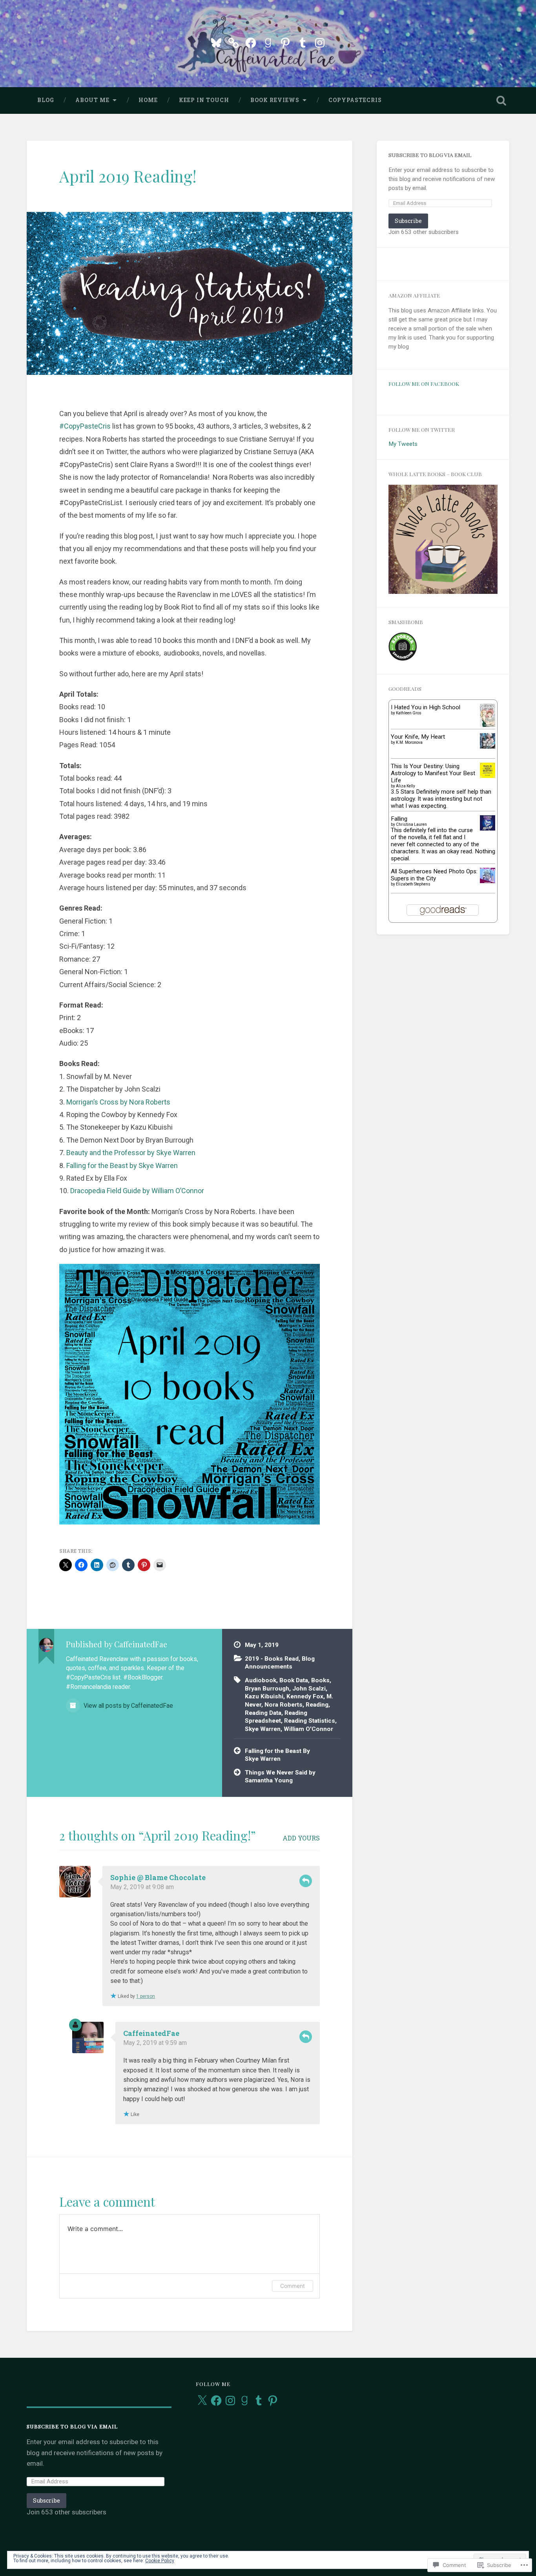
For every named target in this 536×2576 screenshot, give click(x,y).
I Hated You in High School (426, 707)
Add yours (301, 1838)
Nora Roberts (283, 1705)
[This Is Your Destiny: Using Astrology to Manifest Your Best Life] (488, 776)
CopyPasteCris (355, 100)
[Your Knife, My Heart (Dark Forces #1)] (488, 747)
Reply (306, 1881)
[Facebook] (251, 42)
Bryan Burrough (267, 1689)
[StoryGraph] (233, 42)
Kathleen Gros (409, 713)
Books (320, 1680)
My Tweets (403, 444)
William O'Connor (308, 1729)
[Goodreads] (268, 42)
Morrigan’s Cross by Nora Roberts (118, 1102)
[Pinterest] (285, 42)
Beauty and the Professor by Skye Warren (131, 1153)
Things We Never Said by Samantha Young (280, 1777)
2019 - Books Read (272, 1659)
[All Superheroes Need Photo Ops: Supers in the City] (488, 881)
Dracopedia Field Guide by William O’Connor (137, 1191)
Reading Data (263, 1713)
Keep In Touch (204, 100)
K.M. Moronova (409, 742)
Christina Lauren (411, 824)
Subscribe (408, 221)
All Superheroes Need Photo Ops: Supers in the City (434, 875)
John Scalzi (309, 1689)
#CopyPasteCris (85, 426)
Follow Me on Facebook (424, 383)
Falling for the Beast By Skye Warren (277, 1755)
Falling (399, 819)
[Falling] (488, 829)
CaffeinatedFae (151, 2033)
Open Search (501, 100)
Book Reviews (275, 100)
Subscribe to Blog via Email (430, 155)
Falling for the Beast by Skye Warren (122, 1166)
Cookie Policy (160, 2561)
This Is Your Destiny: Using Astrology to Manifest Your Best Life (433, 773)
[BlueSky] (216, 42)
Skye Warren (263, 1729)
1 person (146, 1996)
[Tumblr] (303, 42)
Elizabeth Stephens (413, 884)
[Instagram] (320, 42)
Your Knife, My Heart (418, 737)
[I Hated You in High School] (488, 725)
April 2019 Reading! (128, 176)
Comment (293, 2286)
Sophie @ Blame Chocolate (158, 1877)
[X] (202, 2401)
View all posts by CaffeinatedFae (128, 1706)
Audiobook (261, 1680)
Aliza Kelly (406, 786)
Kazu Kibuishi (264, 1696)
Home (148, 100)
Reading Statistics (310, 1721)
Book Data (294, 1680)
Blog (46, 100)
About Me (92, 100)
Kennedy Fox (305, 1696)
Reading (317, 1705)
